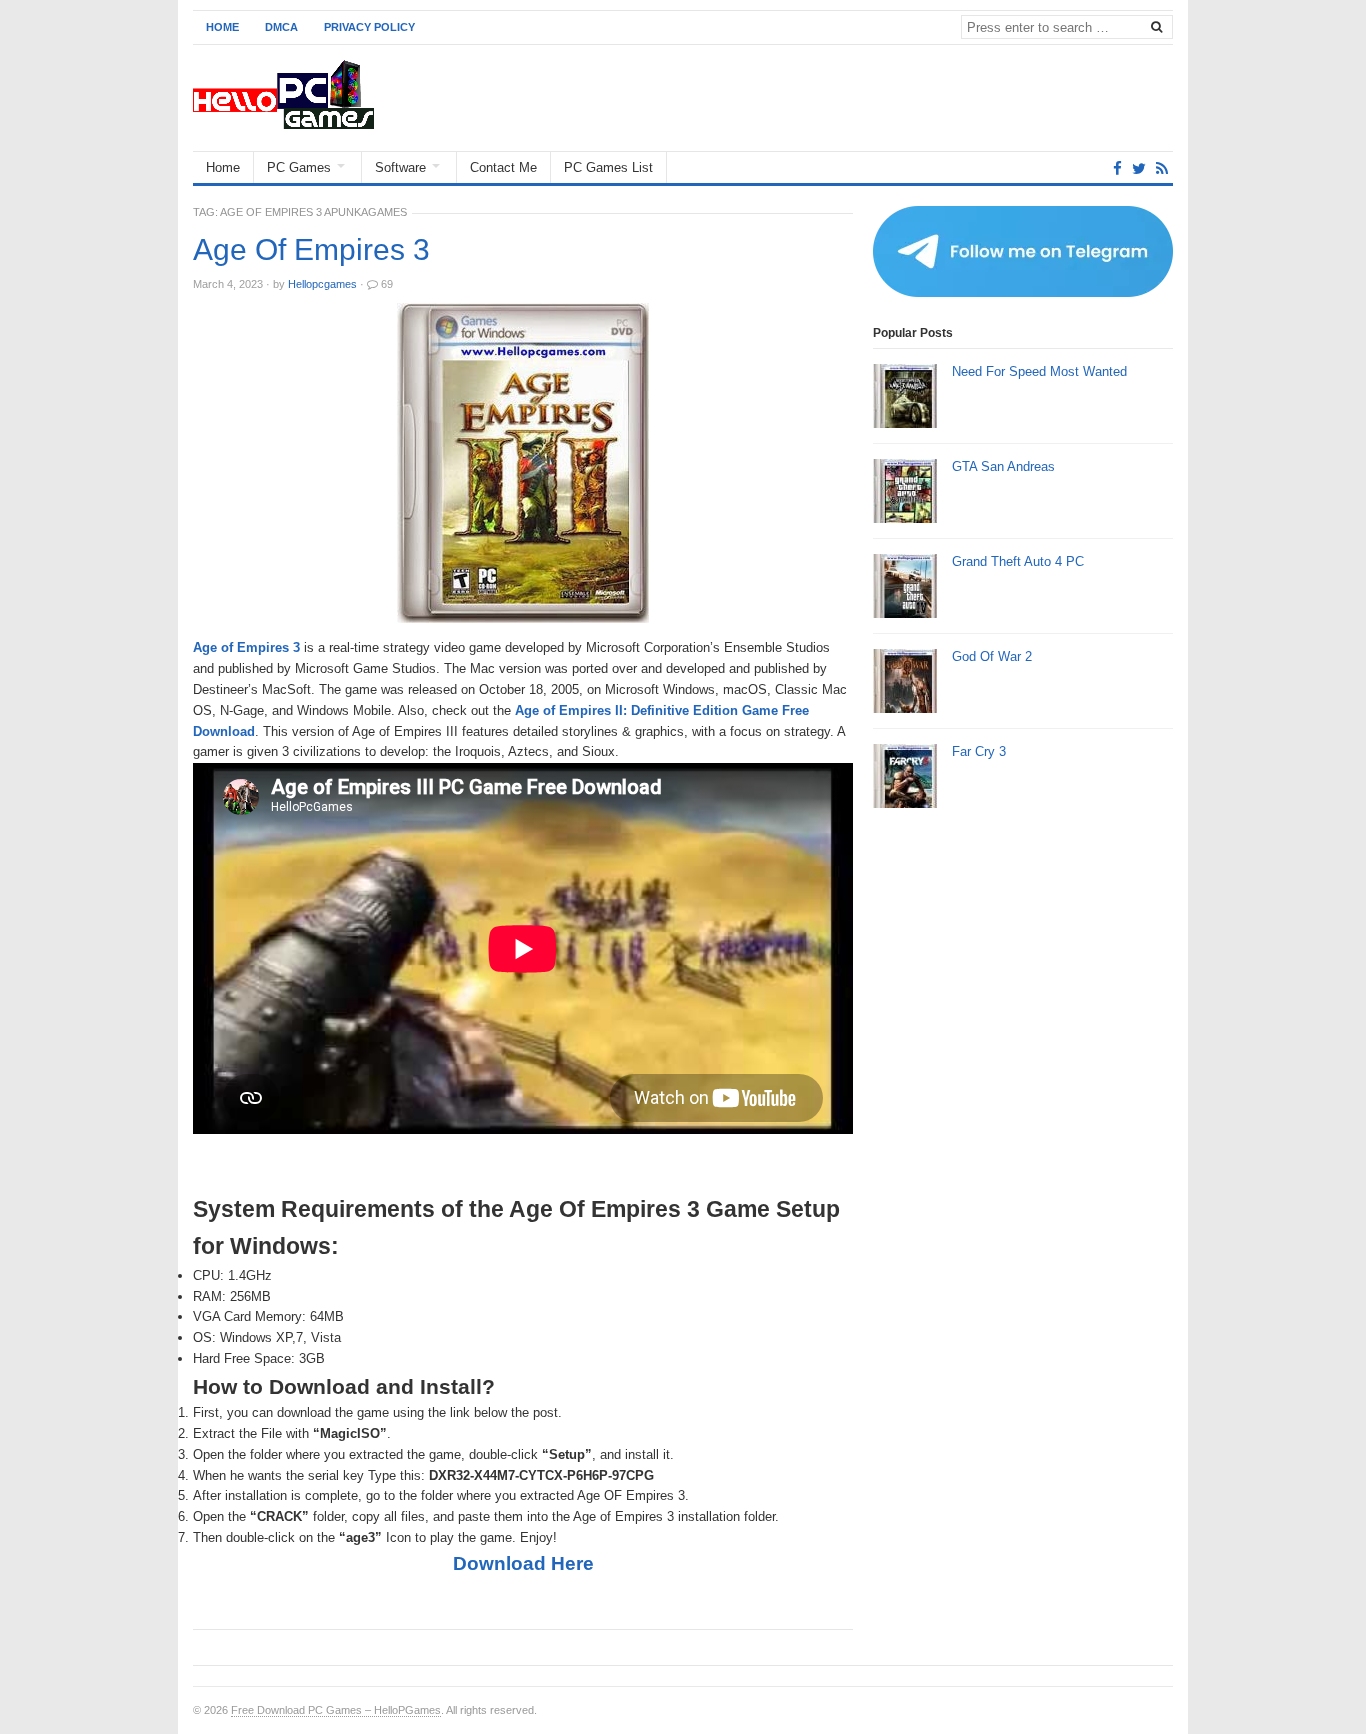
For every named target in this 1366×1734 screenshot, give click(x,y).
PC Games (299, 167)
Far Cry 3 (979, 751)
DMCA (281, 27)
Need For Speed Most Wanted (1039, 371)
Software (400, 167)
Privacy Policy (369, 27)
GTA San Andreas (1003, 466)
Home (222, 27)
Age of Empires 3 (246, 647)
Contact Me (503, 167)
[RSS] (1162, 168)
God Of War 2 (992, 656)
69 (387, 284)
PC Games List (608, 167)
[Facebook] (1117, 168)
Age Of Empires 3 (311, 250)
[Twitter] (1139, 168)
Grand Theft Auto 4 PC (1018, 561)
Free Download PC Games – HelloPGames (336, 1710)
